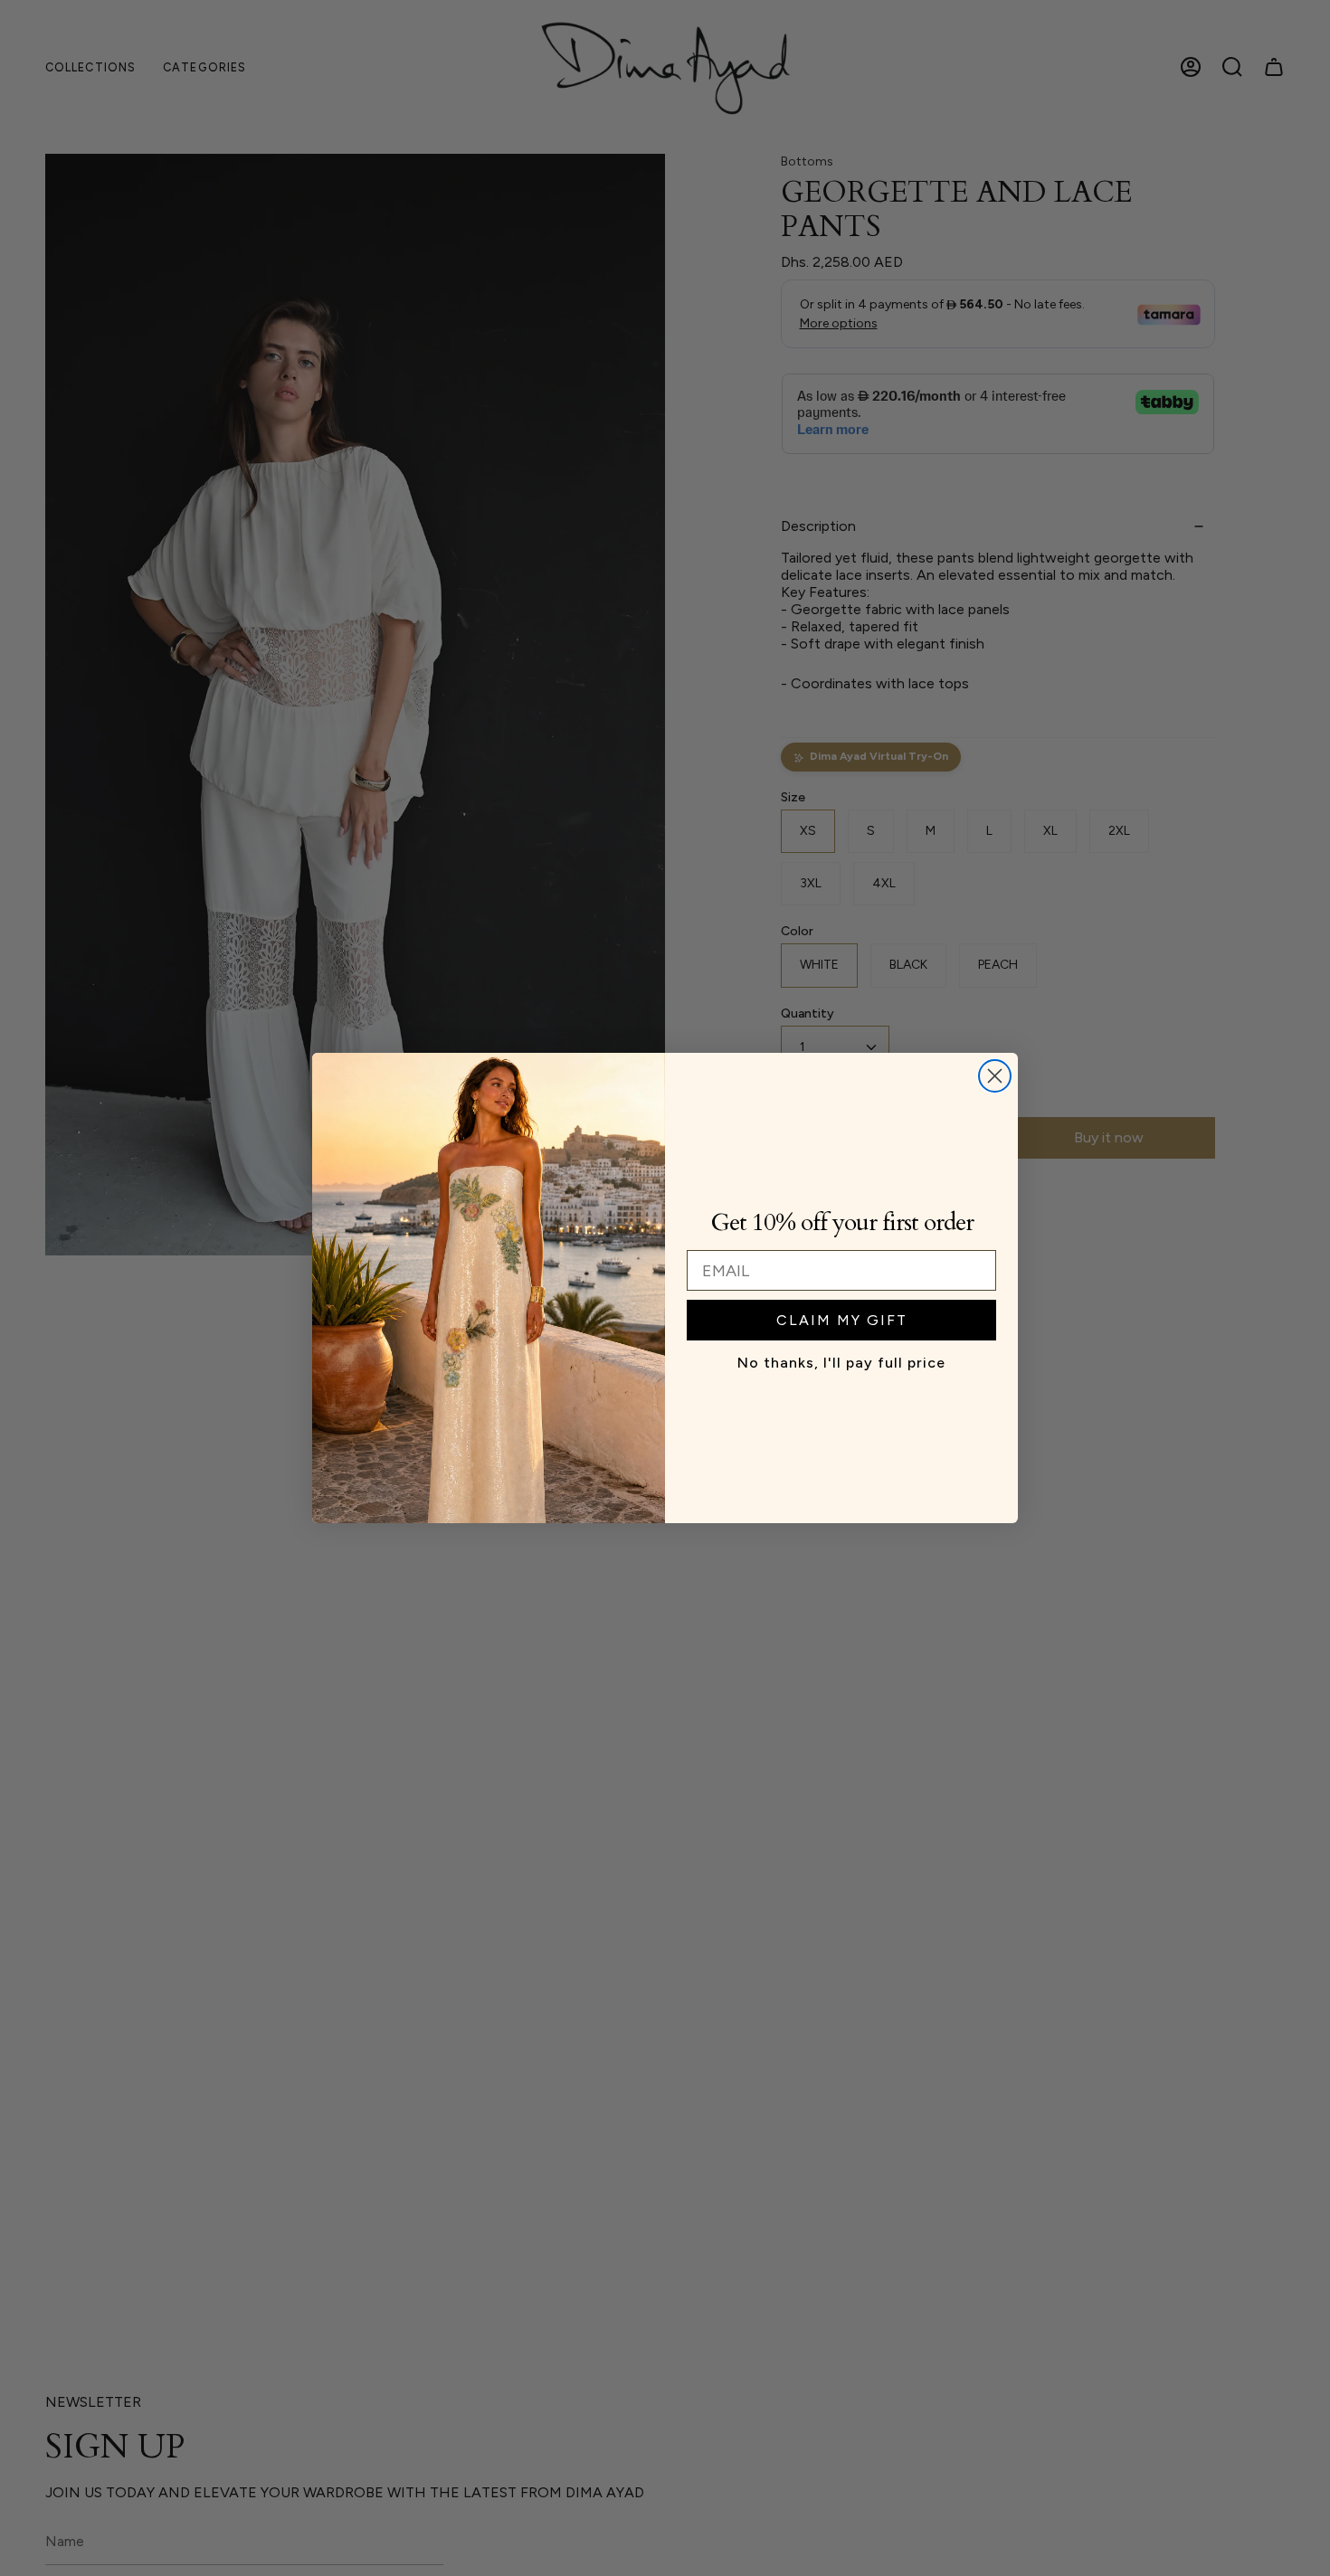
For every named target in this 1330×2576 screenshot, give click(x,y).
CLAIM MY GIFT (842, 1320)
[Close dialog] (995, 1076)
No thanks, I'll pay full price (841, 1363)
